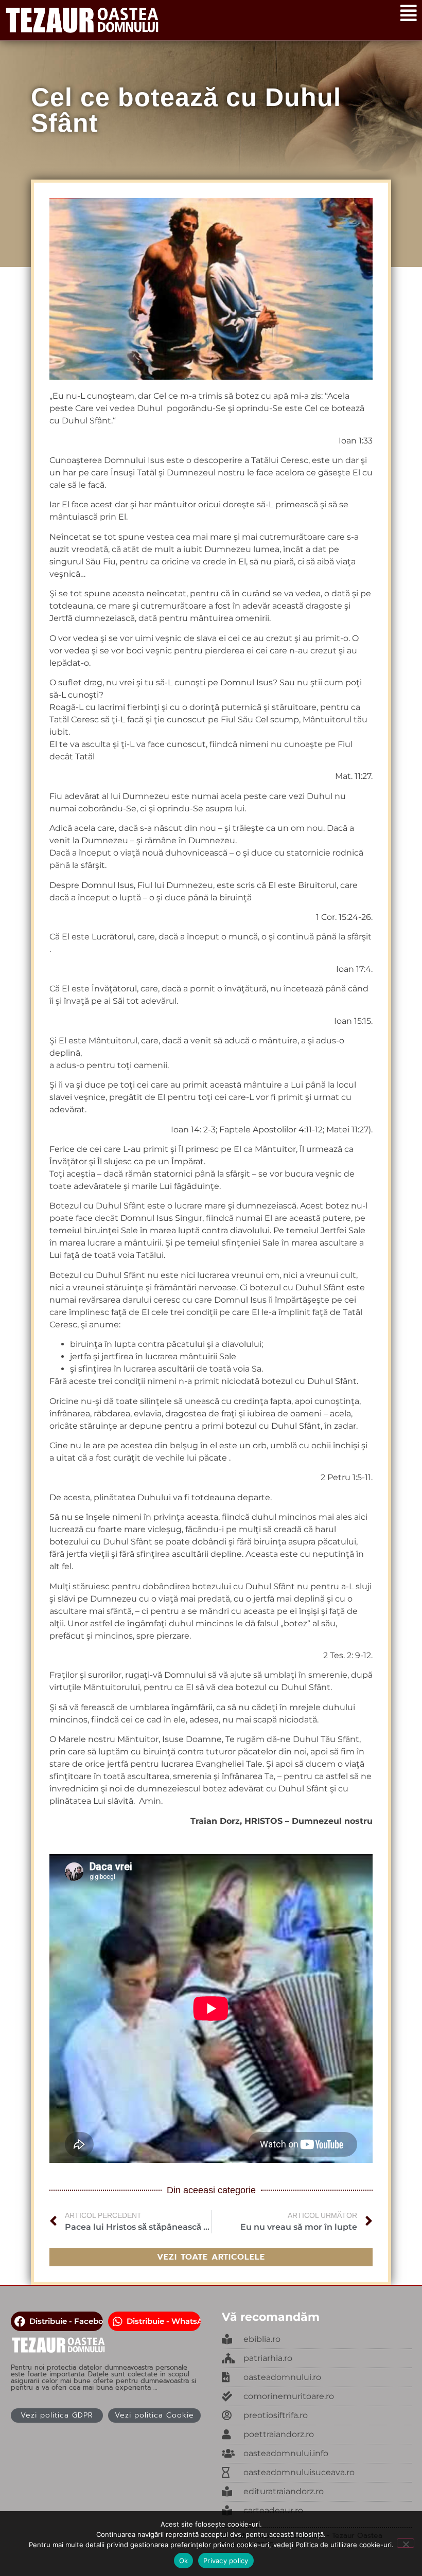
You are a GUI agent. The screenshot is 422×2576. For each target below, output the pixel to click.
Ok (184, 2561)
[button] (57, 2321)
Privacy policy (226, 2561)
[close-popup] (317, 2377)
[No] (406, 2543)
